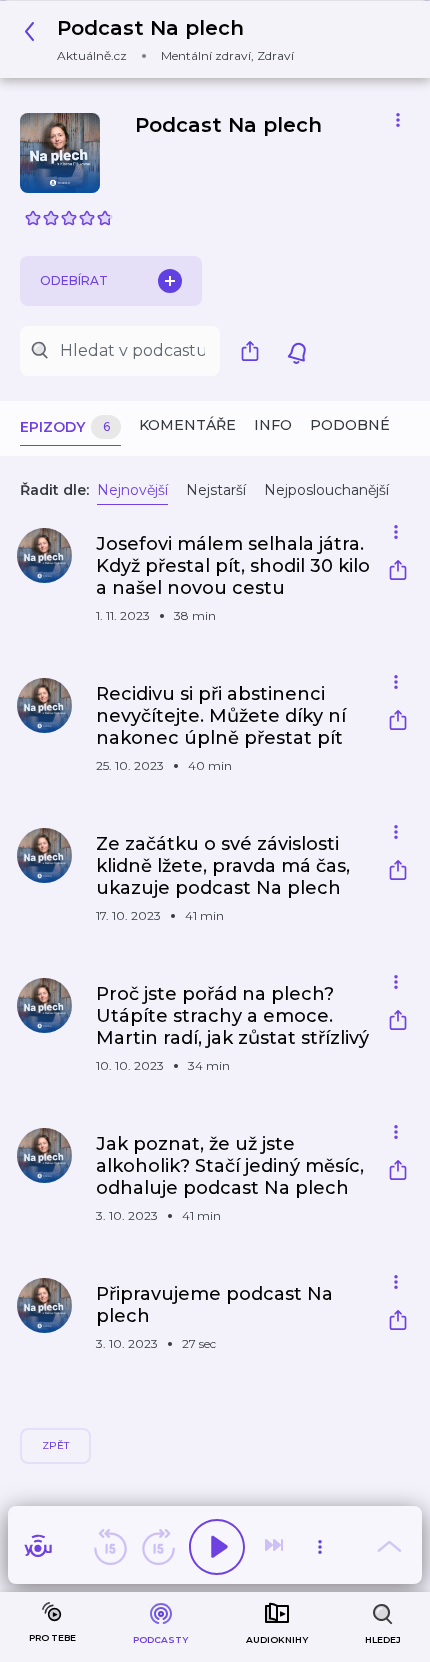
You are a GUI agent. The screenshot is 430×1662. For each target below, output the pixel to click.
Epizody (65, 427)
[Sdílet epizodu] (398, 572)
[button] (164, 39)
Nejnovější (132, 490)
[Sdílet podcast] (255, 351)
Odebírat (74, 280)
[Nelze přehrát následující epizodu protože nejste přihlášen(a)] (276, 1547)
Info (273, 425)
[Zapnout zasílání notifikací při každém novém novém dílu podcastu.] (297, 351)
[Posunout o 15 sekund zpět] (110, 1547)
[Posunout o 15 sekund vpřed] (158, 1547)
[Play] (217, 1547)
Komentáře (187, 425)
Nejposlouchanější (326, 490)
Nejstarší (216, 490)
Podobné (350, 425)
